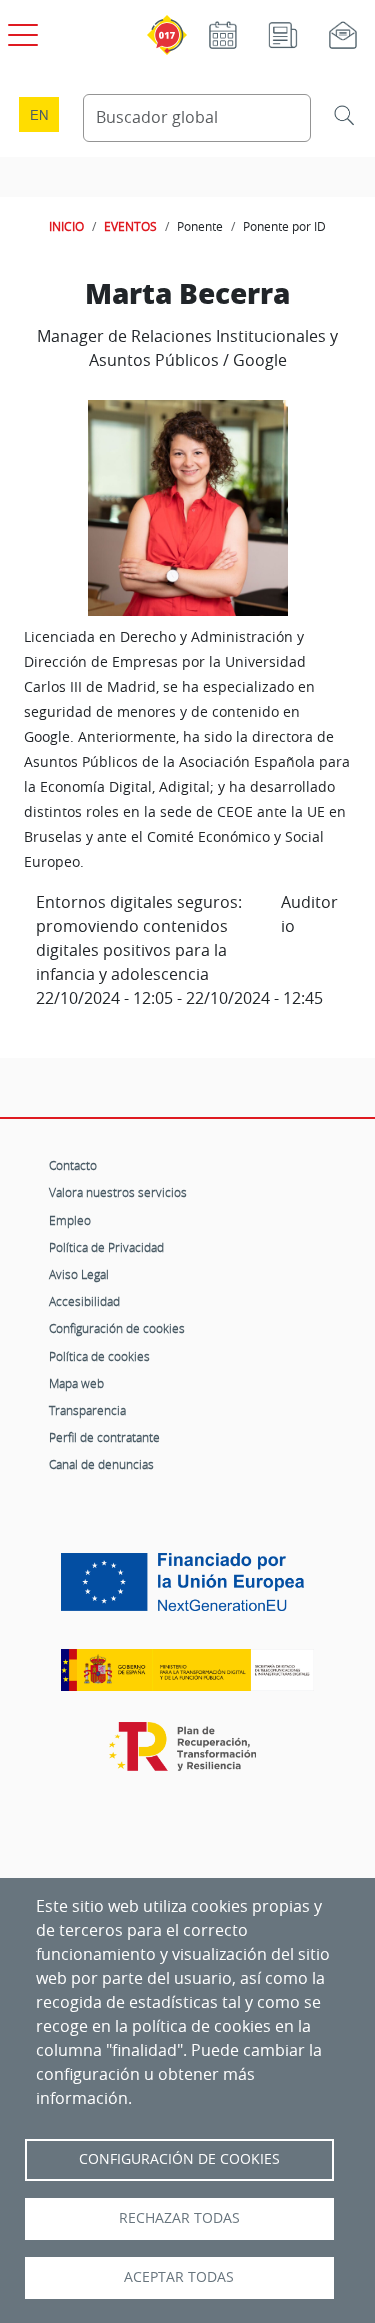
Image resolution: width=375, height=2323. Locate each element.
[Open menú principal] (20, 31)
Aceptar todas (179, 2277)
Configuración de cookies (117, 1328)
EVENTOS (130, 226)
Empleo (70, 1220)
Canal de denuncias (101, 1464)
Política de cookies (99, 1356)
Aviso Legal (79, 1274)
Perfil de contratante (104, 1437)
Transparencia (87, 1410)
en (39, 114)
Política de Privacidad (106, 1247)
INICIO (66, 226)
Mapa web (76, 1383)
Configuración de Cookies (179, 2159)
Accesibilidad (84, 1301)
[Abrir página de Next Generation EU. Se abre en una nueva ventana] (187, 1589)
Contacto (73, 1165)
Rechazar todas (179, 2218)
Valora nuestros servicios (118, 1192)
